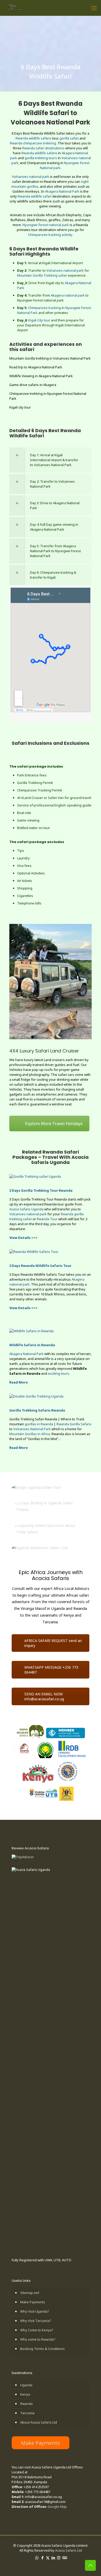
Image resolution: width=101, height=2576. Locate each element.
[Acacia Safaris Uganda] (15, 8)
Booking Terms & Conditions (42, 2349)
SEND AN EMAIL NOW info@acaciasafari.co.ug (44, 1696)
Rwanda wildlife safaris (33, 138)
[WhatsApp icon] (37, 2558)
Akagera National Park (62, 191)
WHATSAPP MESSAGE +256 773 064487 (51, 1670)
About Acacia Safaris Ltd (39, 2422)
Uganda (26, 2385)
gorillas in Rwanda (39, 1424)
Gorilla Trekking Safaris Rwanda (37, 1410)
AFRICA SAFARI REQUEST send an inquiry (53, 1643)
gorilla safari (69, 138)
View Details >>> (23, 1238)
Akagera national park (68, 295)
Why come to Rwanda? (38, 2339)
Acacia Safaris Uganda (26, 1209)
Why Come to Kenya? (37, 2330)
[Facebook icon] (42, 2558)
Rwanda (26, 2404)
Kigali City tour (39, 320)
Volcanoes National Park (32, 1429)
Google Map (57, 2507)
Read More (19, 1382)
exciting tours (59, 1373)
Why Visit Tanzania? (36, 2321)
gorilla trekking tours (41, 158)
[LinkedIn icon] (53, 2558)
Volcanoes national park (31, 177)
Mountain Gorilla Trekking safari (42, 275)
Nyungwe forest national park (46, 225)
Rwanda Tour (47, 1219)
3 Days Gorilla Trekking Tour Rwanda (41, 1190)
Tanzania (27, 2413)
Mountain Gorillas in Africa (30, 1434)
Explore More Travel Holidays (54, 1124)
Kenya (25, 2394)
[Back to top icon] (90, 2565)
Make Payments (33, 2302)
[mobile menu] (94, 8)
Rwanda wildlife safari (35, 196)
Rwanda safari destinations (43, 148)
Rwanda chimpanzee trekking (33, 143)
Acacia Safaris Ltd (68, 2550)
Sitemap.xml (30, 2293)
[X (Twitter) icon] (48, 2558)
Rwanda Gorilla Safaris (74, 1424)
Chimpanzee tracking (44, 308)
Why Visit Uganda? (35, 2311)
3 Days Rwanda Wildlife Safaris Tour (40, 1266)
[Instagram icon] (59, 2558)
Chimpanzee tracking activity (50, 235)
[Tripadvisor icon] (64, 2558)
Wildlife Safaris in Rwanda (32, 1345)
